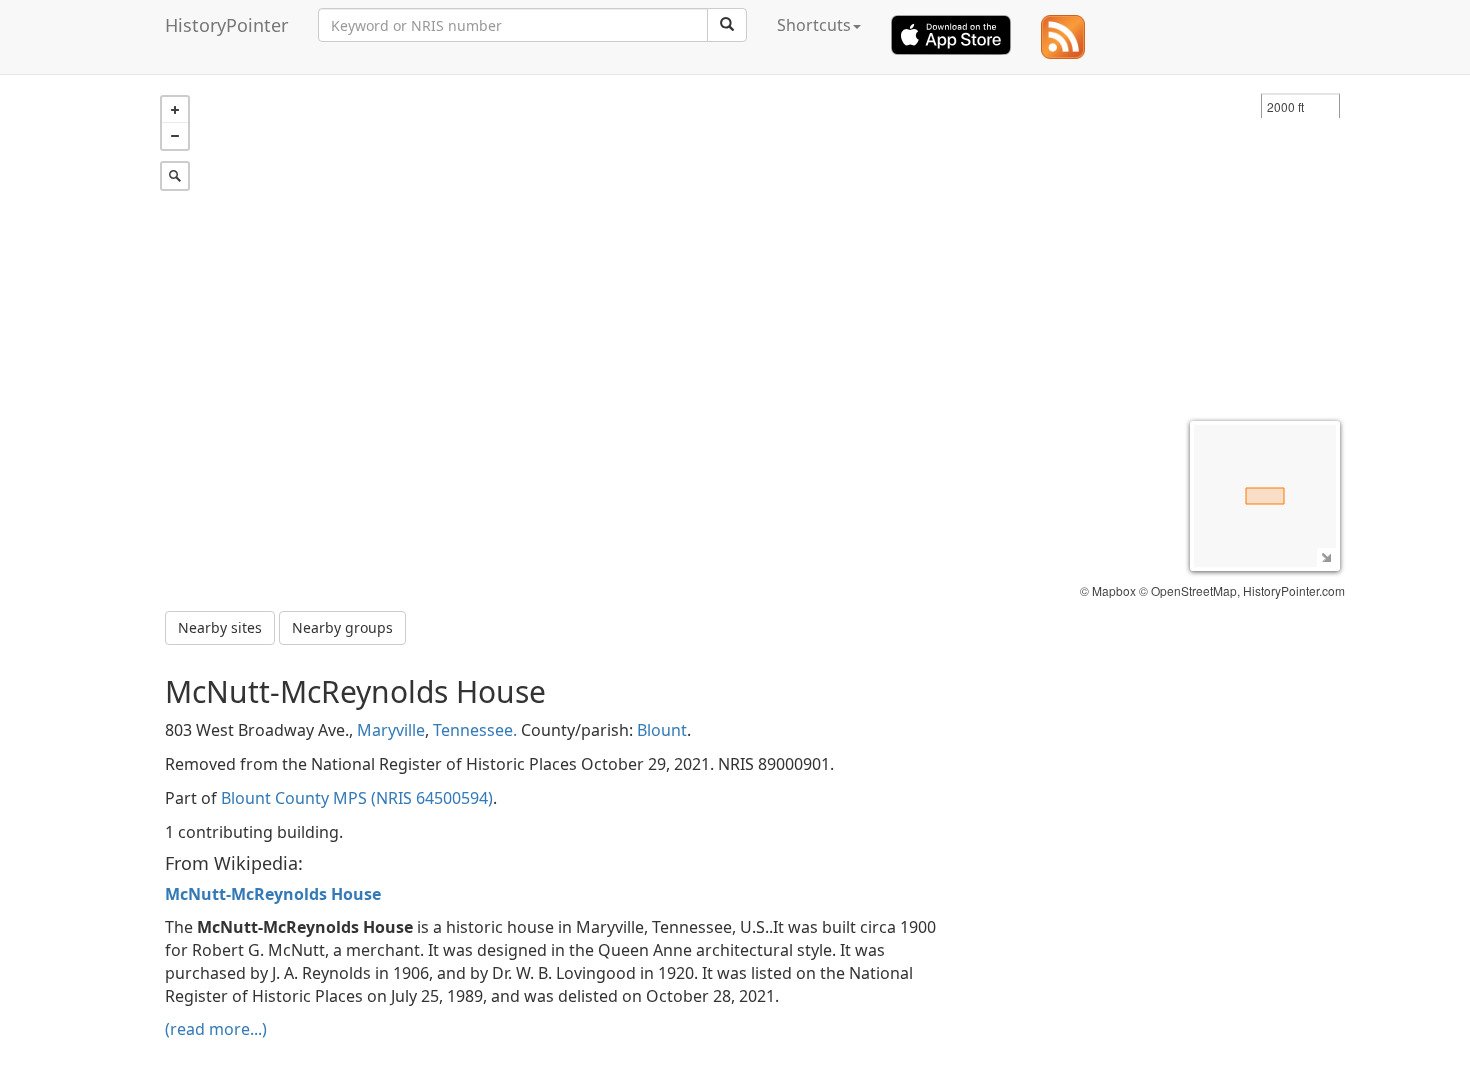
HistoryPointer (226, 25)
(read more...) (216, 1029)
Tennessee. (475, 730)
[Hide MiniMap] (1326, 557)
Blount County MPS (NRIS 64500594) (357, 798)
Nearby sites (220, 627)
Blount (662, 730)
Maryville (391, 730)
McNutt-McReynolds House (273, 894)
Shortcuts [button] (814, 25)
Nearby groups (342, 627)
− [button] (175, 136)
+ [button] (175, 110)
